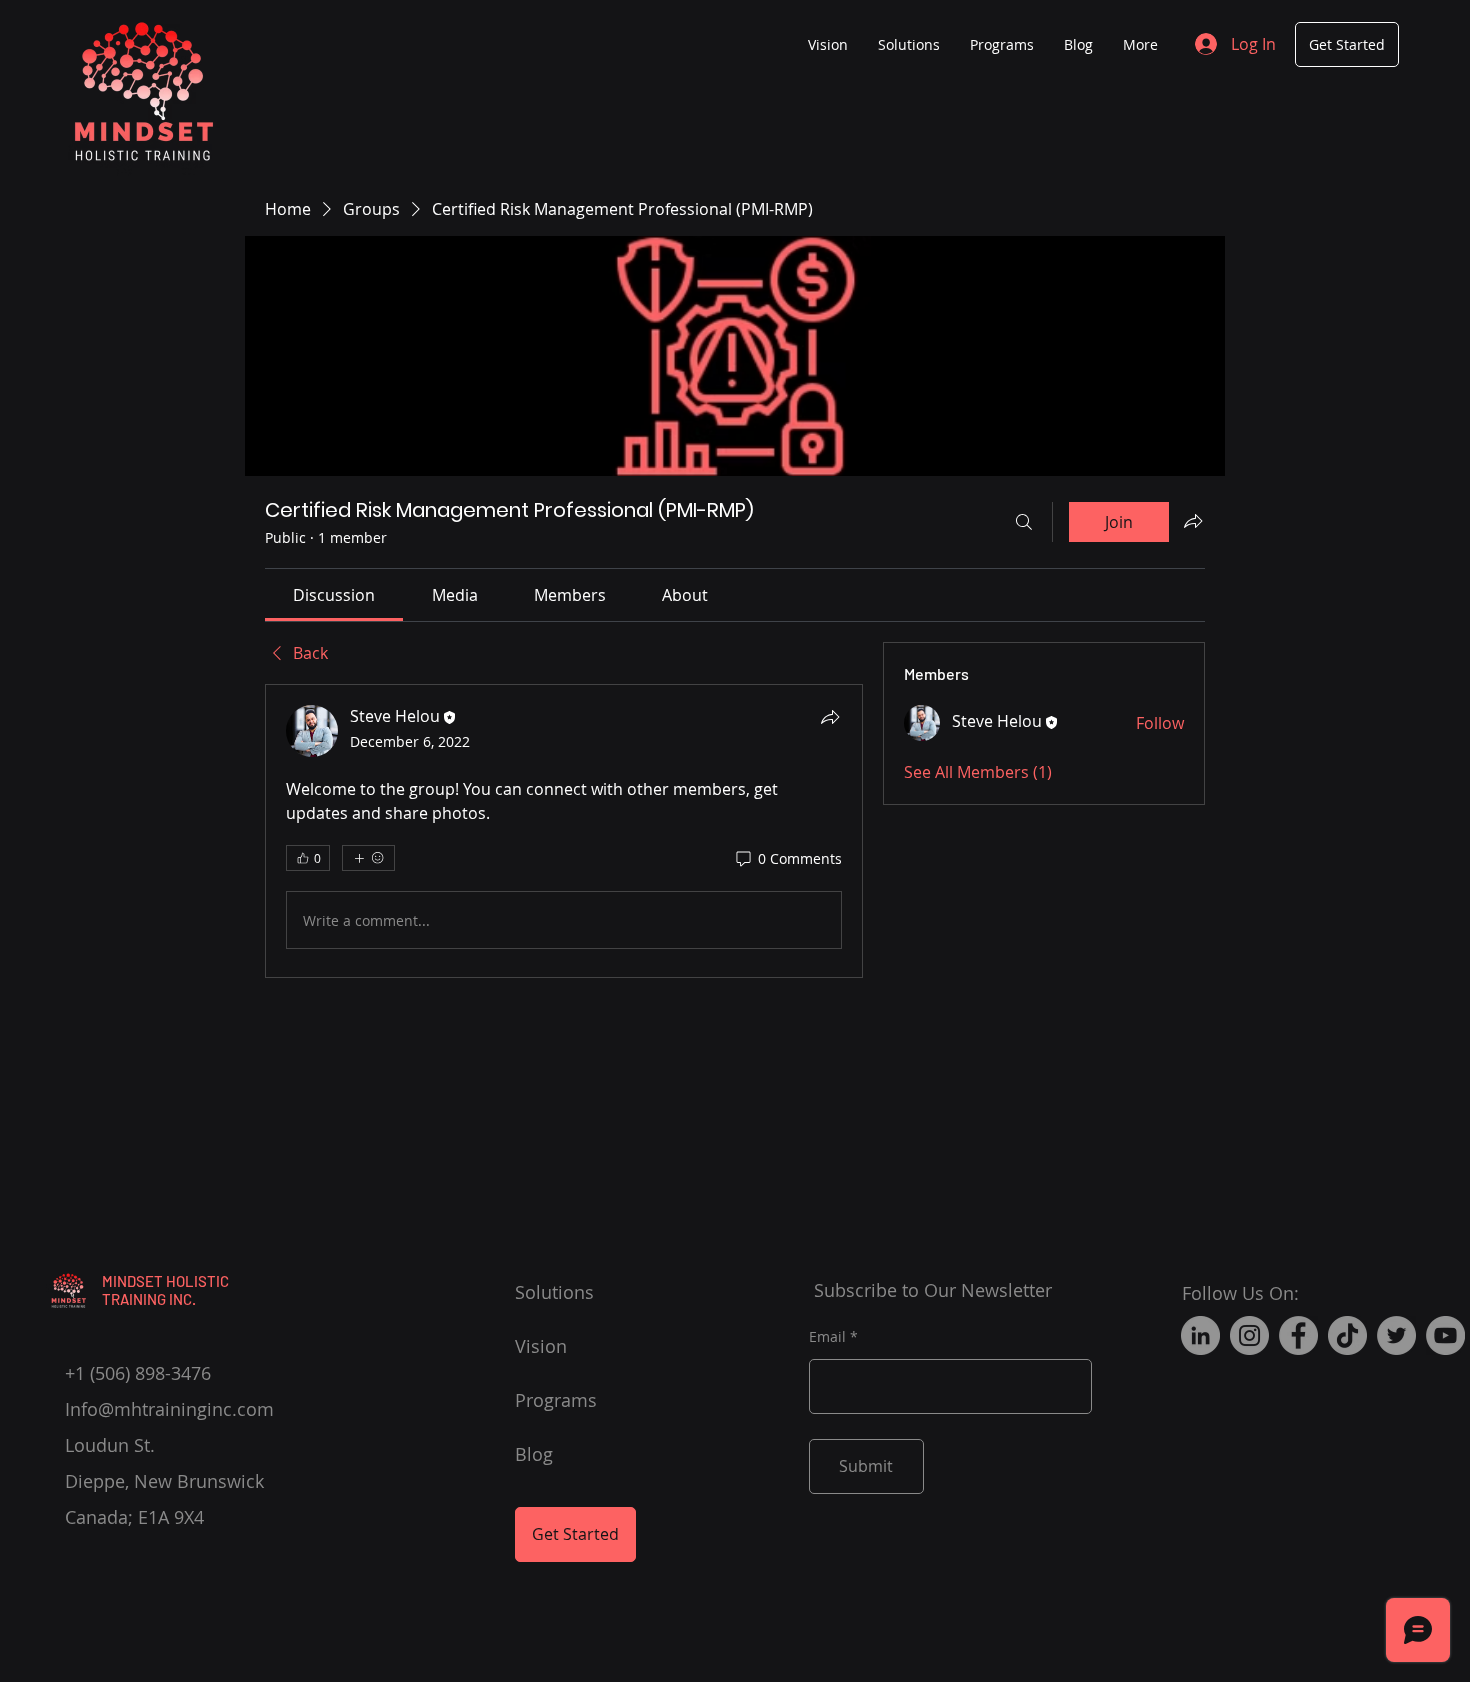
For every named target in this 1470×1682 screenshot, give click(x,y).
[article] (564, 831)
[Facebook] (1298, 1335)
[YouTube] (1445, 1335)
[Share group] (1193, 521)
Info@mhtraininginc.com (169, 1409)
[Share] (830, 717)
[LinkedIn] (1200, 1335)
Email (827, 1337)
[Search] (1024, 522)
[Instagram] (1249, 1335)
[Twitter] (1396, 1335)
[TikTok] (1347, 1335)
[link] (334, 595)
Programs (556, 1400)
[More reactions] (368, 858)
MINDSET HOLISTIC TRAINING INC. (165, 1290)
